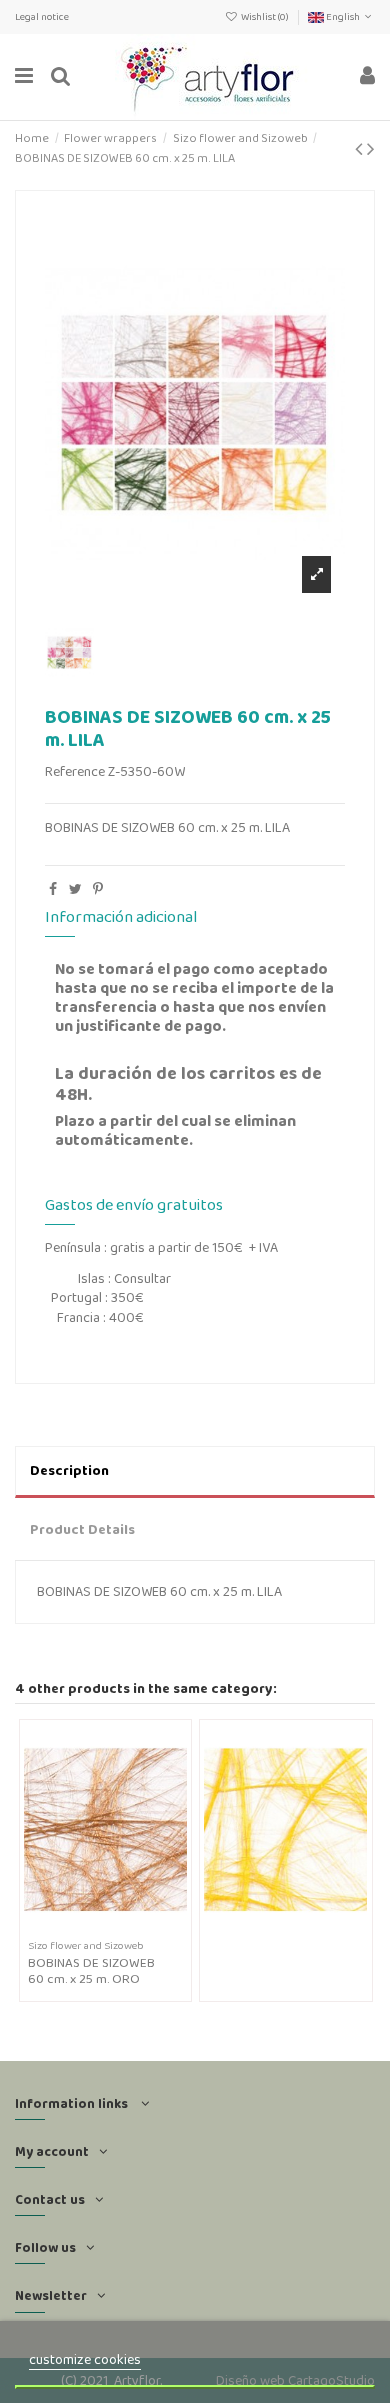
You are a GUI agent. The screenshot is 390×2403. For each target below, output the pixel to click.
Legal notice (42, 16)
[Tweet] (75, 889)
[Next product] (371, 148)
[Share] (53, 889)
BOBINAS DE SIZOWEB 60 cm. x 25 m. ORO (91, 1970)
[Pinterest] (98, 889)
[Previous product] (361, 148)
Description (69, 1470)
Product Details (82, 1529)
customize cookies (85, 2359)
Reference (75, 771)
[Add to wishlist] (91, 1928)
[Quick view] (119, 1928)
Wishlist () (265, 16)
